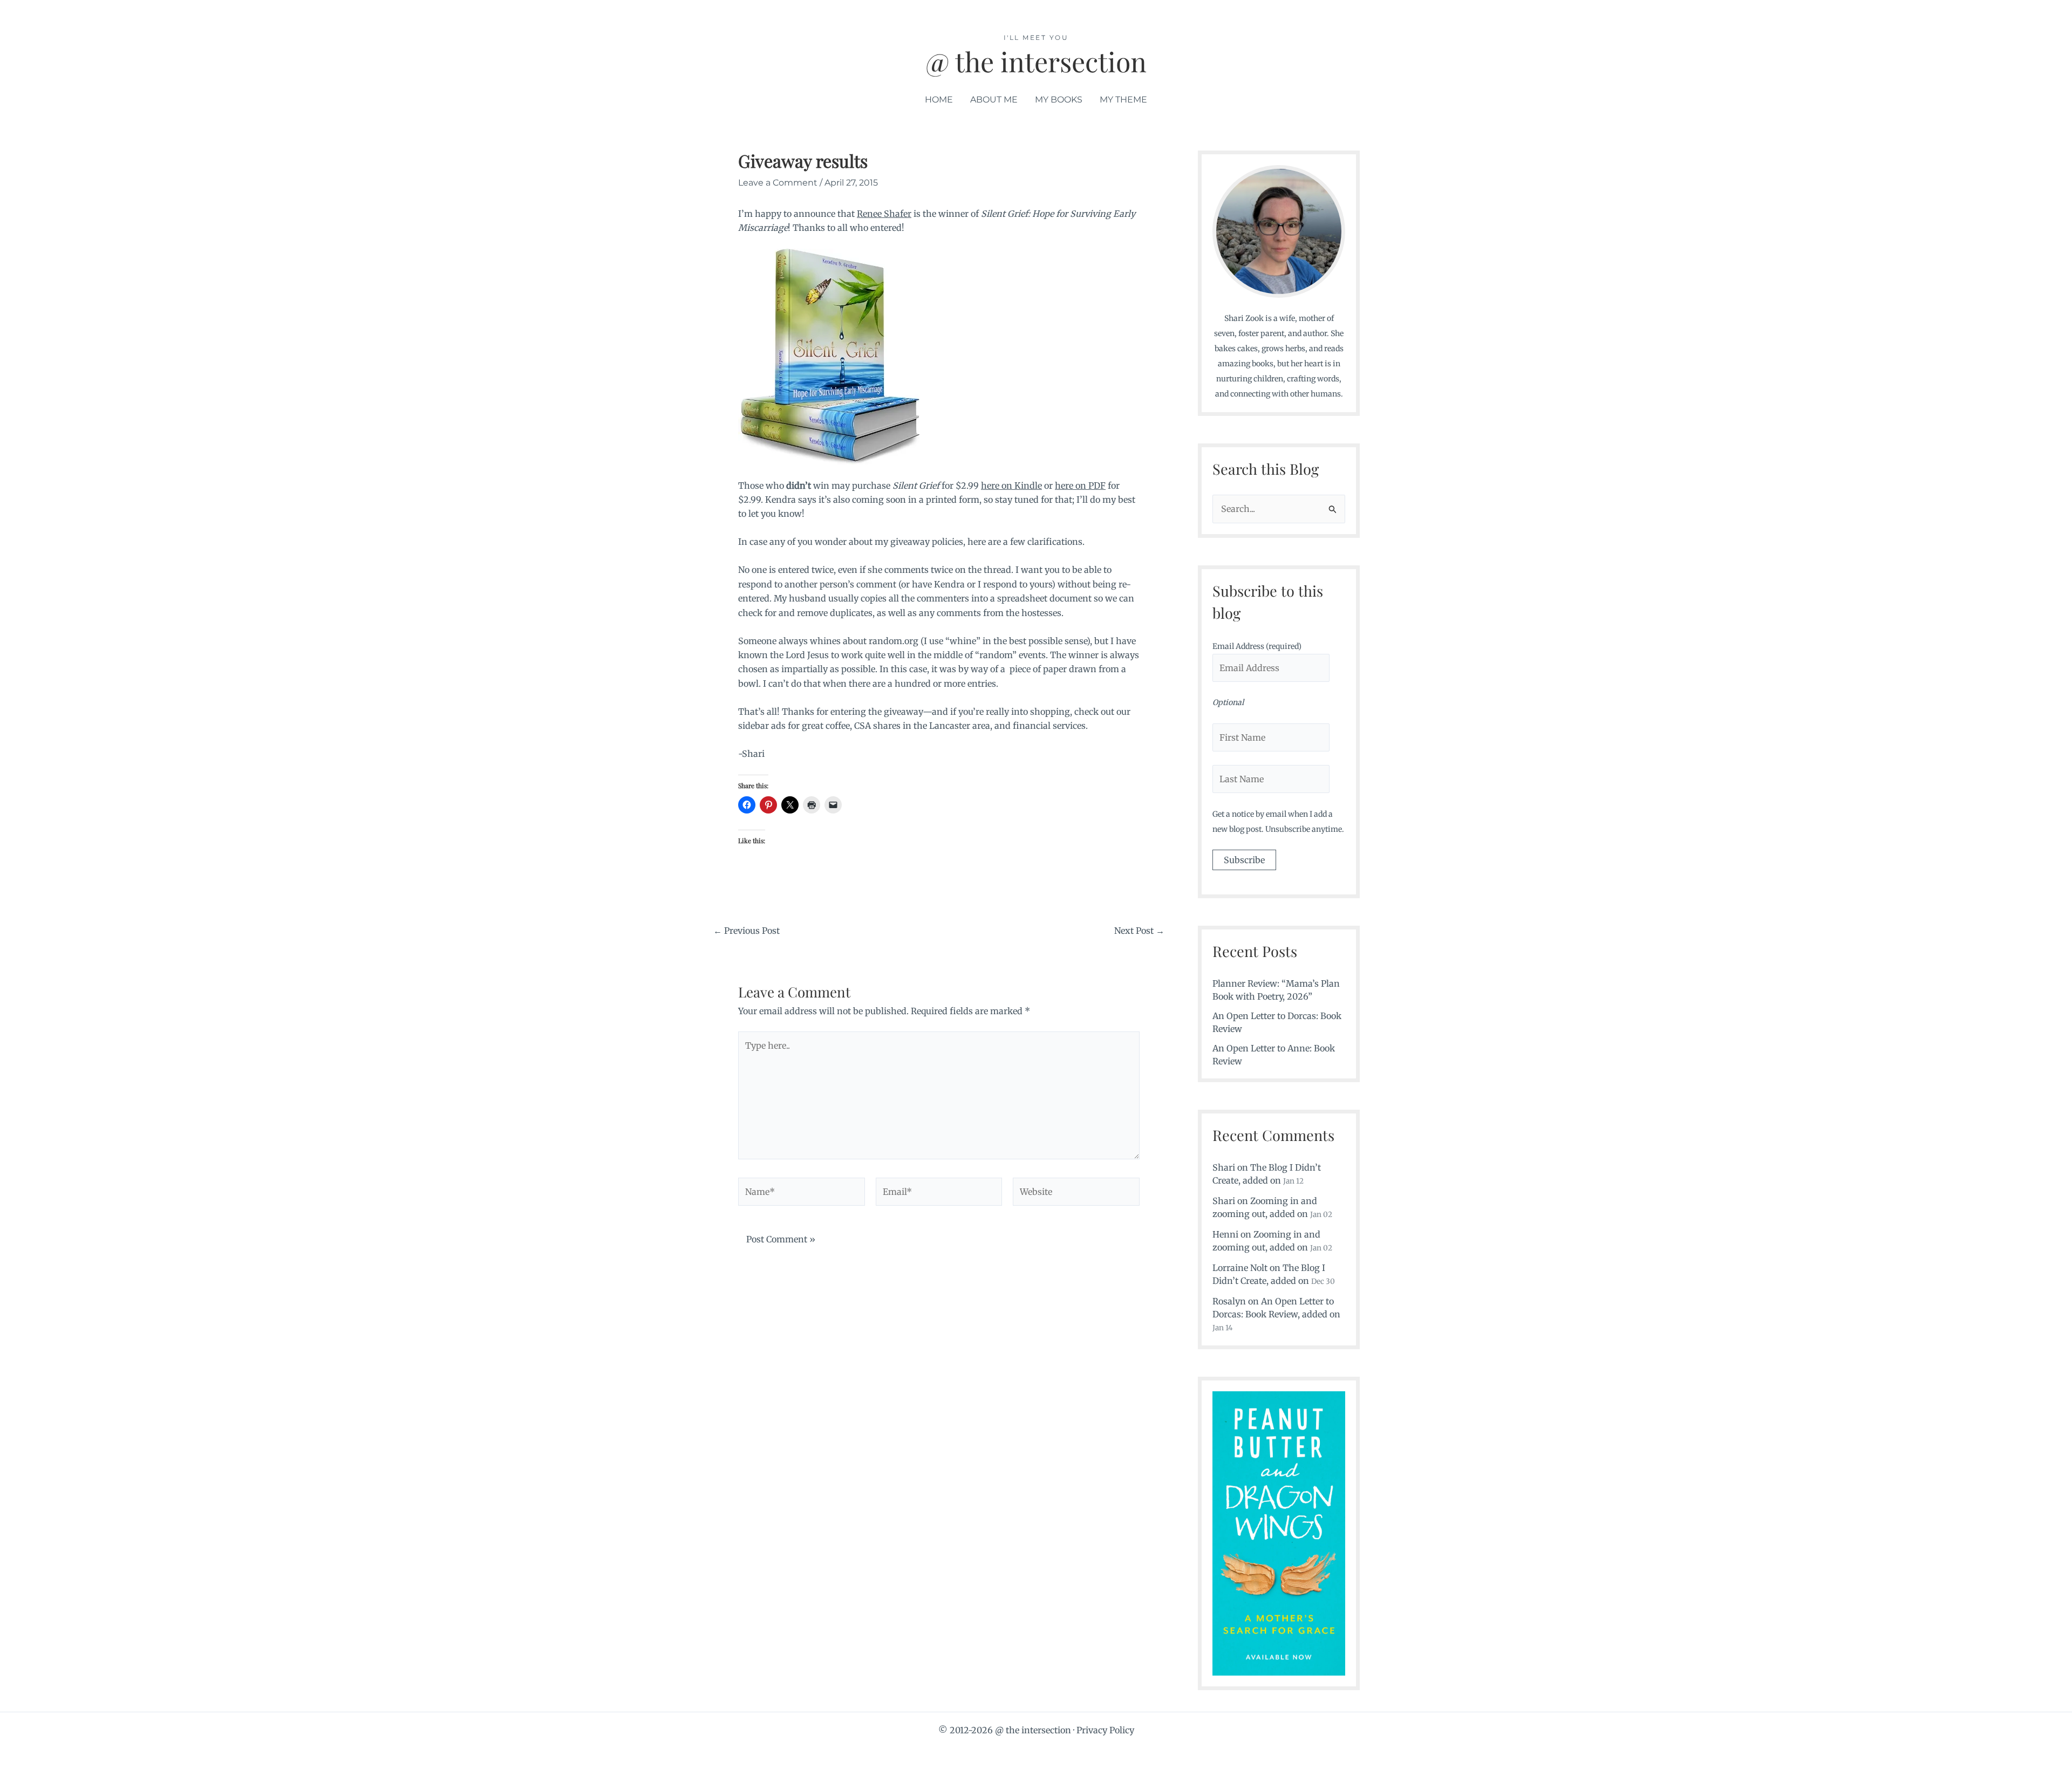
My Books (1059, 100)
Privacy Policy (1105, 1730)
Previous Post (747, 931)
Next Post (1139, 931)
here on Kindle (1011, 486)
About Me (994, 100)
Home (939, 100)
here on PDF (1080, 486)
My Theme (1123, 100)
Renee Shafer (884, 214)
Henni (1225, 1234)
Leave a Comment (778, 183)
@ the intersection (1036, 61)
